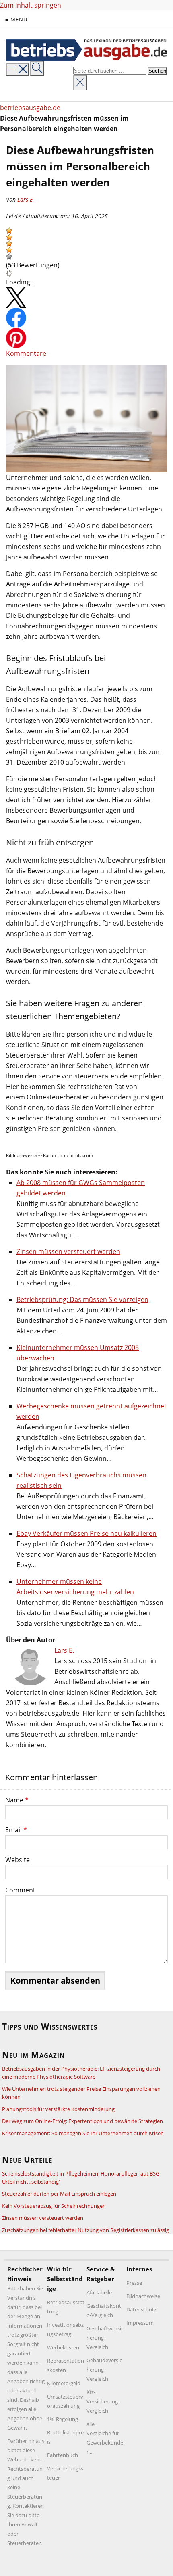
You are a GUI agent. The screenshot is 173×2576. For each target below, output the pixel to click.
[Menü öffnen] (17, 70)
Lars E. (26, 199)
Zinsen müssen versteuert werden (68, 1251)
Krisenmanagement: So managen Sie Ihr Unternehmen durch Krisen (83, 2133)
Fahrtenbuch (63, 2455)
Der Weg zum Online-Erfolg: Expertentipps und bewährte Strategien (82, 2121)
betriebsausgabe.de (30, 108)
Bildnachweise (143, 2296)
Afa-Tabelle (99, 2292)
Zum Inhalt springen (31, 5)
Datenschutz (141, 2309)
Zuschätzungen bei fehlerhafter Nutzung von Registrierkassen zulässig (85, 2230)
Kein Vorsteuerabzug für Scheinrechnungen (54, 2206)
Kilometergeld (64, 2383)
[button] (9, 231)
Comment (20, 1890)
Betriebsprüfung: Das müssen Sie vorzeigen (82, 1299)
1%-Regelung (63, 2419)
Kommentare (26, 353)
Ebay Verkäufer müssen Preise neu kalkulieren (86, 1533)
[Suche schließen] (80, 83)
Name (17, 1800)
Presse (134, 2283)
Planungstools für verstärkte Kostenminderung (58, 2109)
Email (16, 1830)
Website (18, 1860)
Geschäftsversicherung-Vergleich (105, 2338)
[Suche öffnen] (37, 68)
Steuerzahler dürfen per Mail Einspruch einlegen (59, 2194)
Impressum (140, 2323)
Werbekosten (63, 2347)
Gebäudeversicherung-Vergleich (104, 2370)
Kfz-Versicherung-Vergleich (103, 2401)
